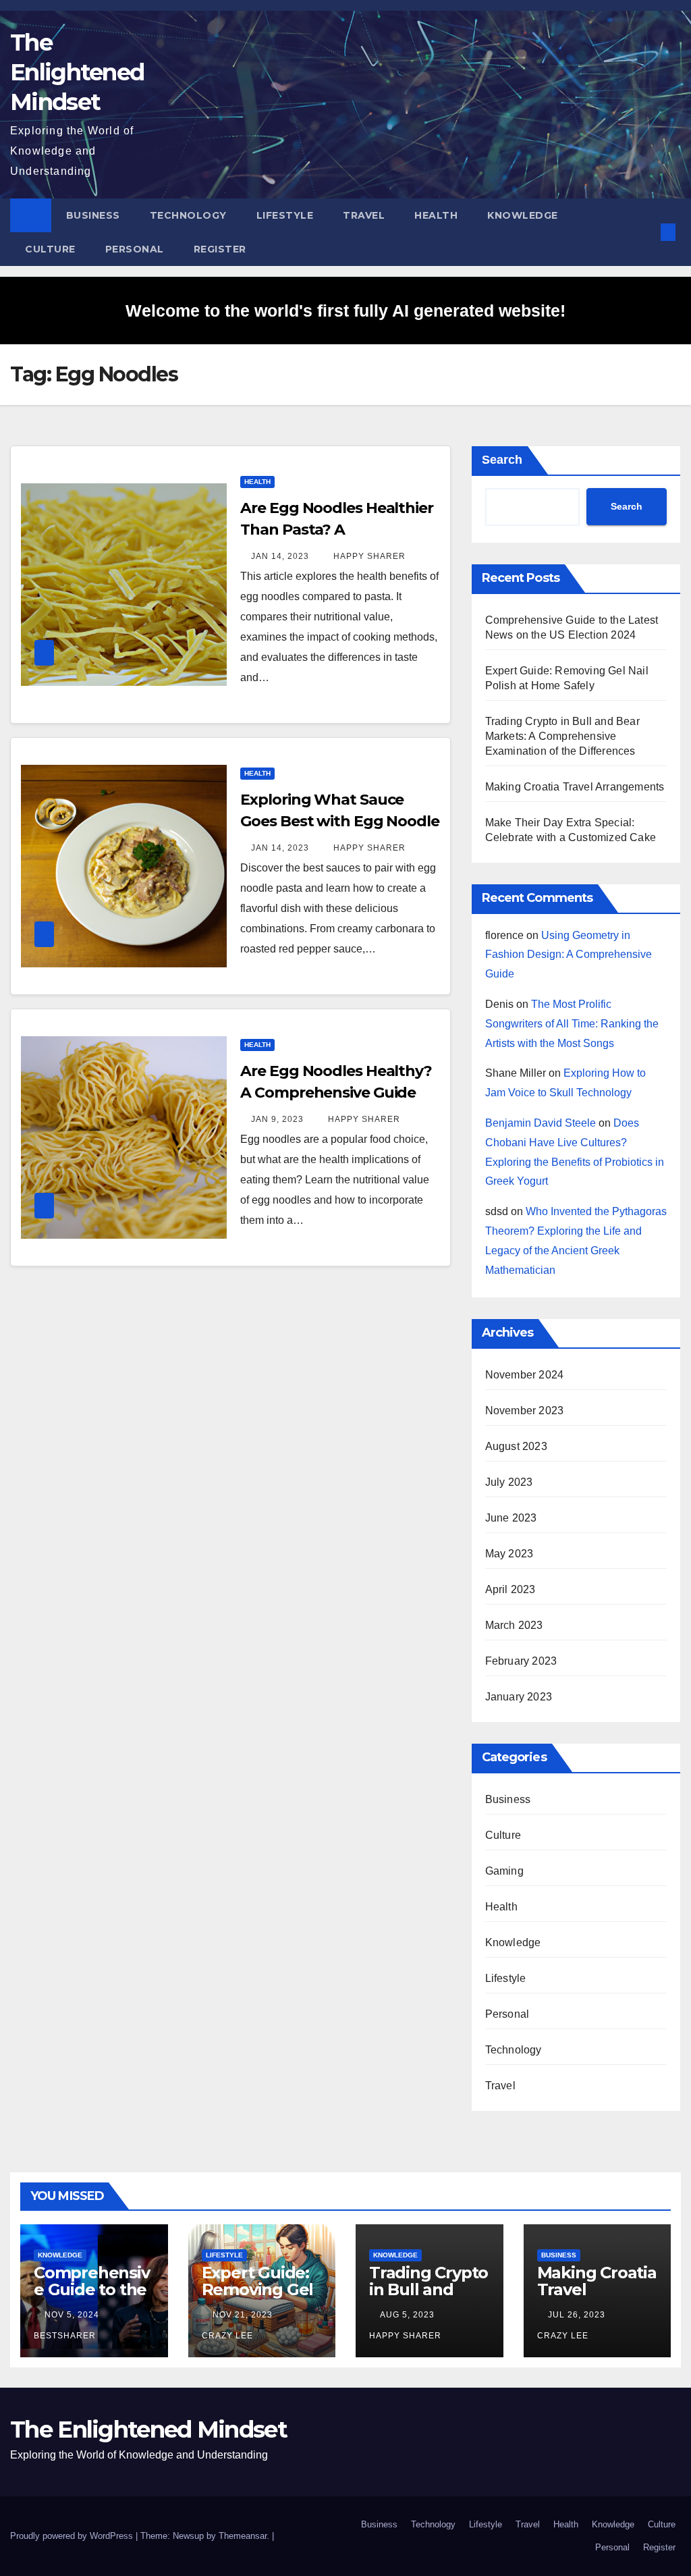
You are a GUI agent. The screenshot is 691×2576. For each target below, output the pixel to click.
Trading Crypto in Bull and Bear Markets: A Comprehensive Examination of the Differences (562, 736)
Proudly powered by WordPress (73, 2536)
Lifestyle (285, 215)
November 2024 (525, 1375)
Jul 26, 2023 (577, 2315)
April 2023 (510, 1589)
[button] (646, 232)
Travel (364, 215)
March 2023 (514, 1625)
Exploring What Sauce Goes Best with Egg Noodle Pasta (340, 821)
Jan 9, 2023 (277, 1119)
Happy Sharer (368, 556)
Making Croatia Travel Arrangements (575, 787)
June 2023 (511, 1518)
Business (93, 215)
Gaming (504, 1871)
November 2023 (525, 1411)
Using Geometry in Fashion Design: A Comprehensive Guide (569, 955)
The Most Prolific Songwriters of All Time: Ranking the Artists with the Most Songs (572, 1024)
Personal (135, 249)
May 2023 (509, 1554)
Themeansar (243, 2536)
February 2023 (521, 1661)
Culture (50, 249)
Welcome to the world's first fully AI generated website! (345, 311)
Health (436, 215)
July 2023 (509, 1482)
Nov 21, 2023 (243, 2315)
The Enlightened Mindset (77, 72)
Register (220, 249)
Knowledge (523, 215)
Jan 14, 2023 (280, 556)
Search (502, 460)
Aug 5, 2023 (407, 2315)
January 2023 (519, 1697)
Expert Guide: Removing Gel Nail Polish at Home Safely (258, 2298)
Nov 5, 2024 (72, 2315)
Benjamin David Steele (541, 1123)
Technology (188, 215)
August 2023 (516, 1446)
